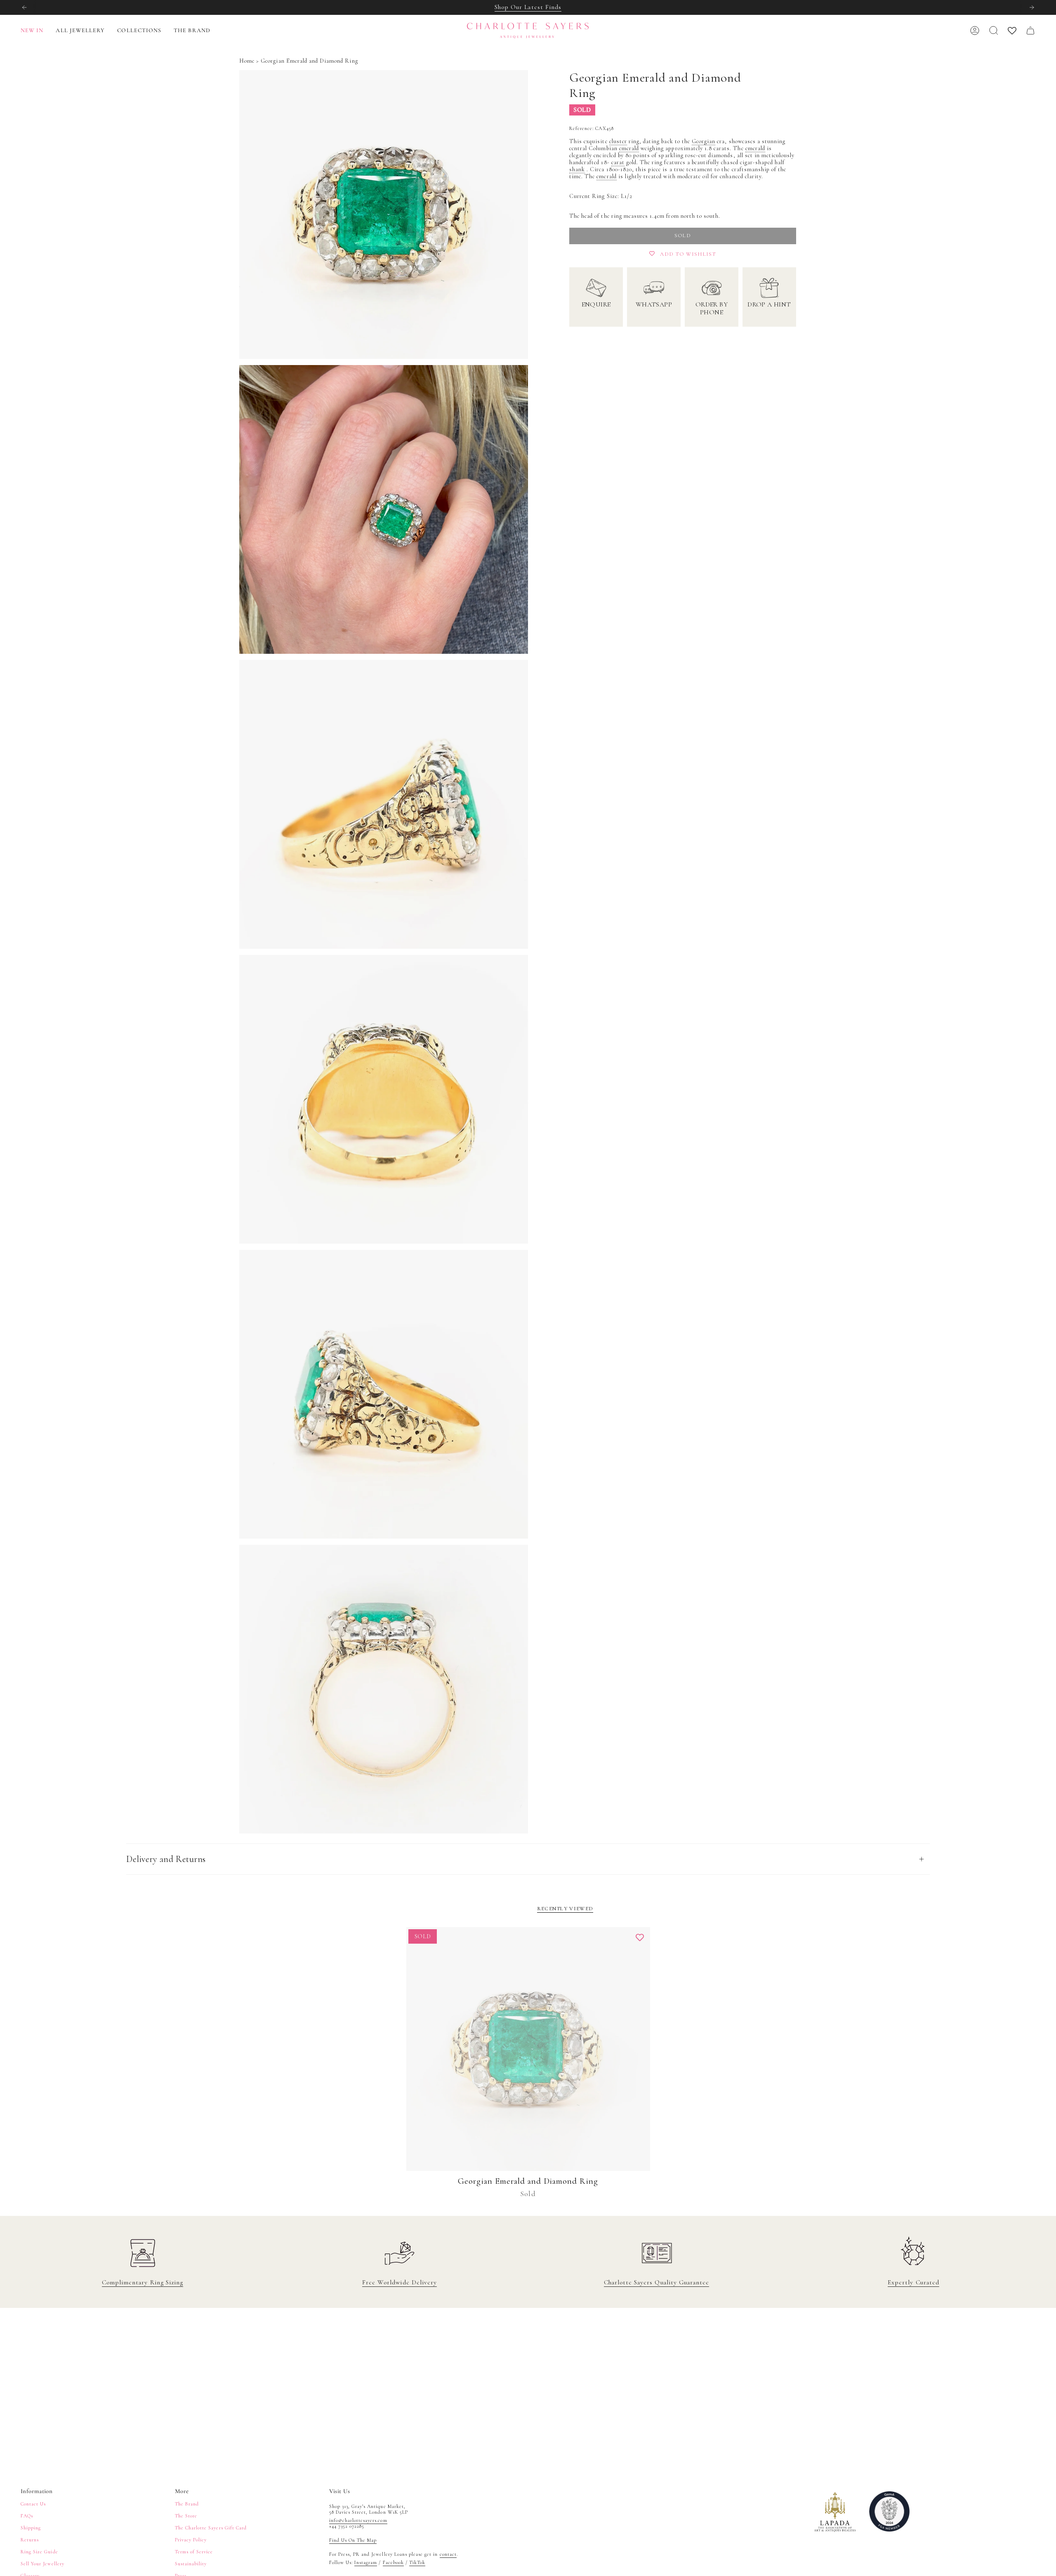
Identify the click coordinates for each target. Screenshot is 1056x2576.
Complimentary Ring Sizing (143, 2282)
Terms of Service (194, 2552)
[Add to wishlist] (640, 1937)
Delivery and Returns (166, 1859)
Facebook (393, 2562)
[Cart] (1030, 31)
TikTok (417, 2562)
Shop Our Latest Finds (528, 7)
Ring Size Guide (39, 2552)
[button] (80, 31)
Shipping (31, 2528)
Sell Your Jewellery (42, 2564)
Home (247, 61)
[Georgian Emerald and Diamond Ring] (528, 2049)
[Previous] (24, 7)
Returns (30, 2540)
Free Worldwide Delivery (400, 2282)
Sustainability (191, 2564)
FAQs (27, 2516)
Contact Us (33, 2504)
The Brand (187, 2504)
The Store (186, 2516)
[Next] (1032, 7)
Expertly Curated (913, 2282)
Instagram (366, 2562)
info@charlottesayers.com (358, 2520)
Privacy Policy (191, 2540)
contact (448, 2554)
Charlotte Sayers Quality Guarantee (656, 2282)
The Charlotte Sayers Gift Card (211, 2528)
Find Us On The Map (353, 2540)
